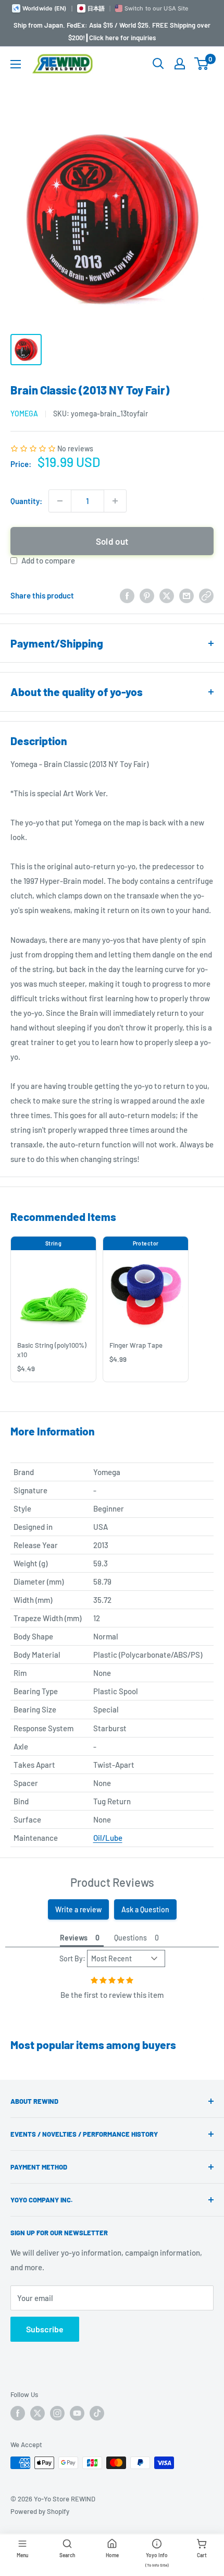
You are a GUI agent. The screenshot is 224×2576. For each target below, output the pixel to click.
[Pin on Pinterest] (147, 595)
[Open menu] (16, 64)
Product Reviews (112, 1882)
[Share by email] (186, 595)
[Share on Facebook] (127, 595)
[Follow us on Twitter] (38, 2413)
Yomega (24, 414)
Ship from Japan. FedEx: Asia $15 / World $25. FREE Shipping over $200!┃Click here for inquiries (112, 31)
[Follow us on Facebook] (18, 2413)
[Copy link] (206, 595)
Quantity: (26, 501)
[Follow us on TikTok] (97, 2413)
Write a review (78, 1909)
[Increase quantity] (115, 501)
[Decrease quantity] (60, 501)
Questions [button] (130, 1938)
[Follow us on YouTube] (77, 2413)
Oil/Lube (108, 1838)
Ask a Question (145, 1909)
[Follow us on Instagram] (57, 2413)
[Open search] (158, 64)
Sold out (112, 541)
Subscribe (45, 2329)
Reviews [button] (74, 1938)
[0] (202, 64)
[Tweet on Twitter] (167, 595)
